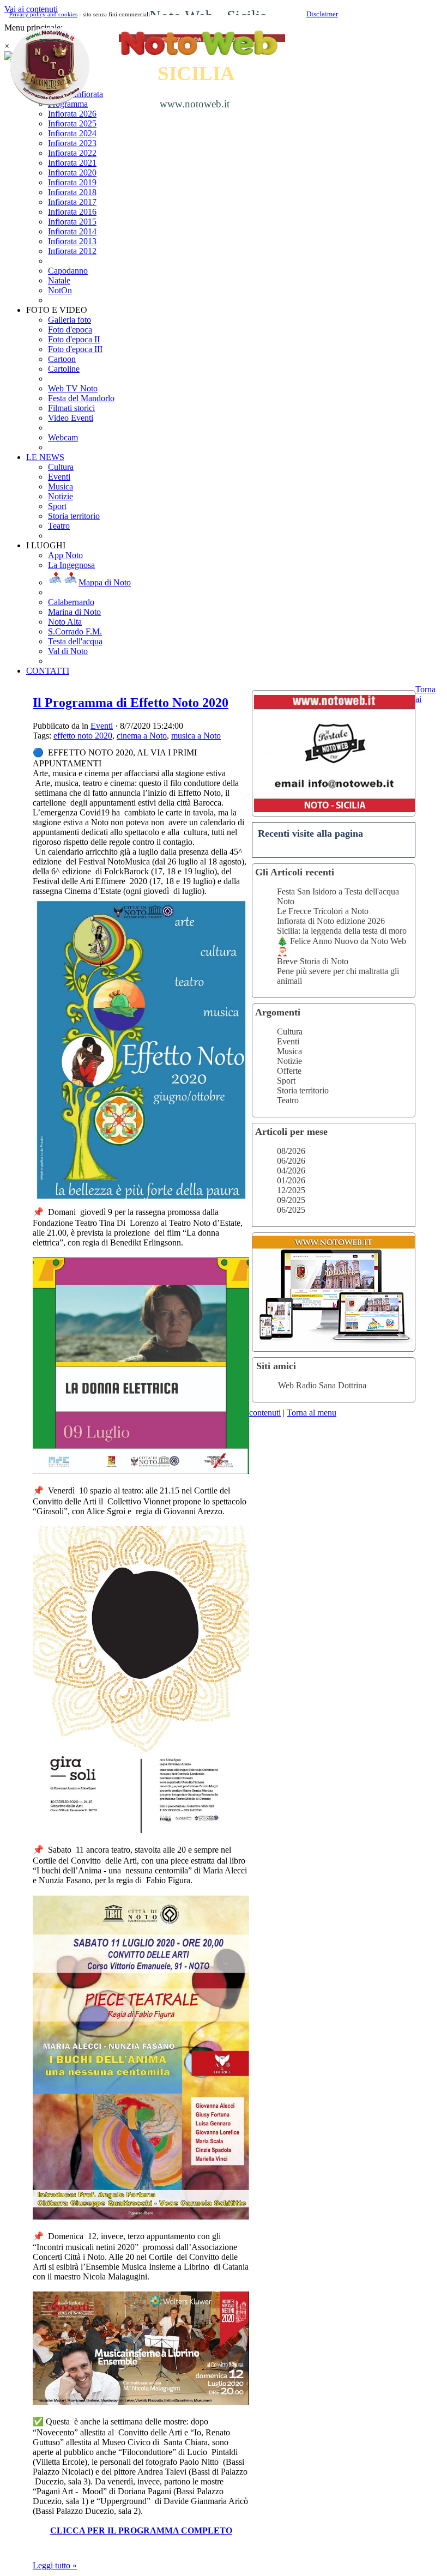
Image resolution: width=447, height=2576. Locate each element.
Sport (286, 1081)
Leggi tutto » (55, 2565)
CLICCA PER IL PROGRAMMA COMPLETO (141, 2530)
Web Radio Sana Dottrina (322, 1385)
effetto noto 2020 (83, 736)
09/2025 (291, 1200)
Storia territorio (303, 1090)
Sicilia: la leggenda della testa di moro (342, 931)
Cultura (290, 1032)
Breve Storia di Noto (313, 961)
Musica (289, 1051)
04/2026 (291, 1171)
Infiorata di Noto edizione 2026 (331, 921)
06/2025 (291, 1210)
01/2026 (291, 1180)
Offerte (289, 1071)
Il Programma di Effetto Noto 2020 (131, 703)
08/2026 (291, 1151)
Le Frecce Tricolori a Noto (323, 911)
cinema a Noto (142, 736)
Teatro (288, 1100)
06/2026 (291, 1161)
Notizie (289, 1061)
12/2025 (291, 1190)
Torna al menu (312, 1413)
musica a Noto (196, 736)
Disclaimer (322, 14)
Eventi (288, 1041)
